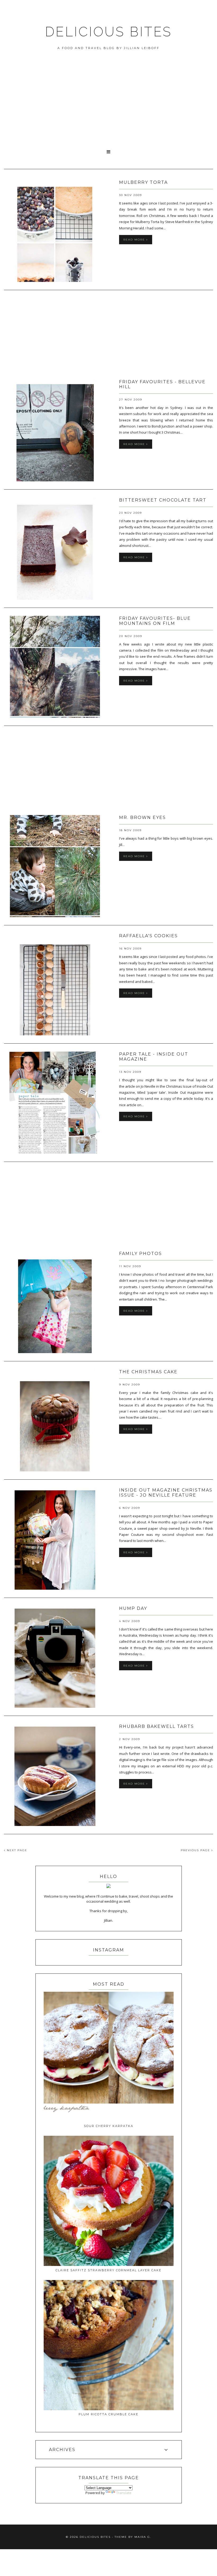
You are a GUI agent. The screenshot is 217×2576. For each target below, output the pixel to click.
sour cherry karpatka (109, 2126)
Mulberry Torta (143, 182)
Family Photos (141, 1254)
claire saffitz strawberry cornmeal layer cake (108, 2270)
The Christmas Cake (148, 1372)
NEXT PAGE (16, 1850)
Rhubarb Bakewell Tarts (157, 1726)
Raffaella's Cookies (148, 936)
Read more (135, 240)
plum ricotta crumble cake (108, 2414)
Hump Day (133, 1608)
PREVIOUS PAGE (196, 1850)
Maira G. (143, 2537)
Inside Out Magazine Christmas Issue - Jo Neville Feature (166, 1493)
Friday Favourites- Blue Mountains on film (155, 621)
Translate (124, 2493)
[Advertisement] (108, 106)
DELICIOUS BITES (108, 32)
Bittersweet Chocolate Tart (163, 500)
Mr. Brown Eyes (143, 818)
